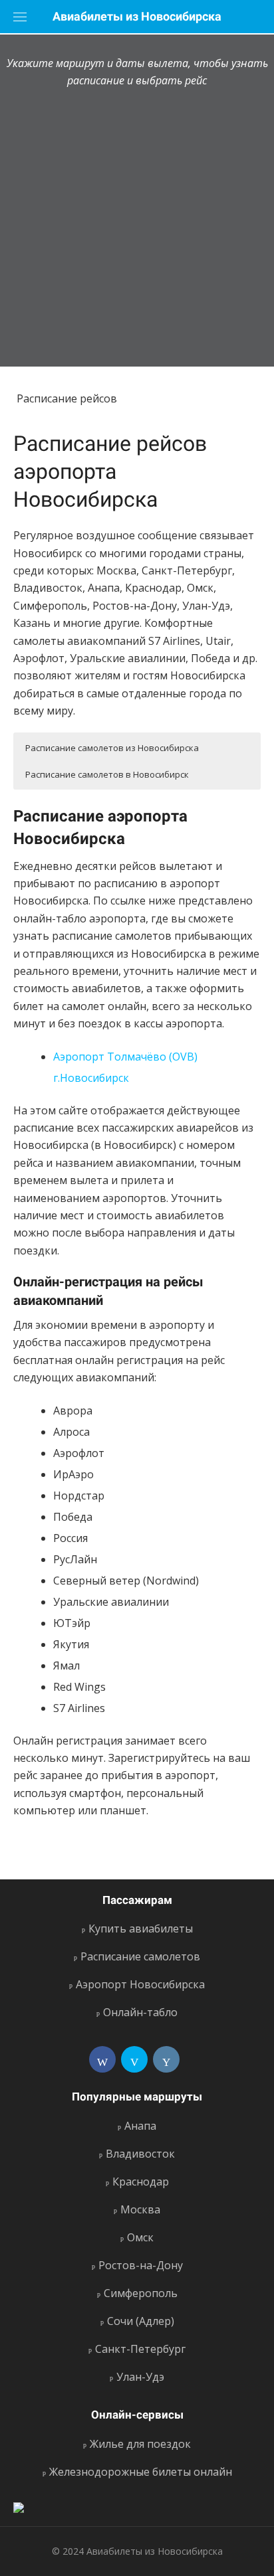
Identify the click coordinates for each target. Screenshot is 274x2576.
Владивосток (140, 2154)
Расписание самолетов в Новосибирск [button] (107, 774)
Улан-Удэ (140, 2377)
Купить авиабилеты (141, 1929)
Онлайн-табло (140, 2012)
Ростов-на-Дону (141, 2265)
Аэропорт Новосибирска (140, 1984)
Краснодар (141, 2182)
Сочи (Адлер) (141, 2321)
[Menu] (20, 17)
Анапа (140, 2126)
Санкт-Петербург (140, 2349)
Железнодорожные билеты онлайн (141, 2472)
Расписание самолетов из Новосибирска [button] (112, 748)
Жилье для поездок (140, 2444)
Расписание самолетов (140, 1956)
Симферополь (141, 2293)
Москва (140, 2209)
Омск (140, 2237)
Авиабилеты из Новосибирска (137, 16)
